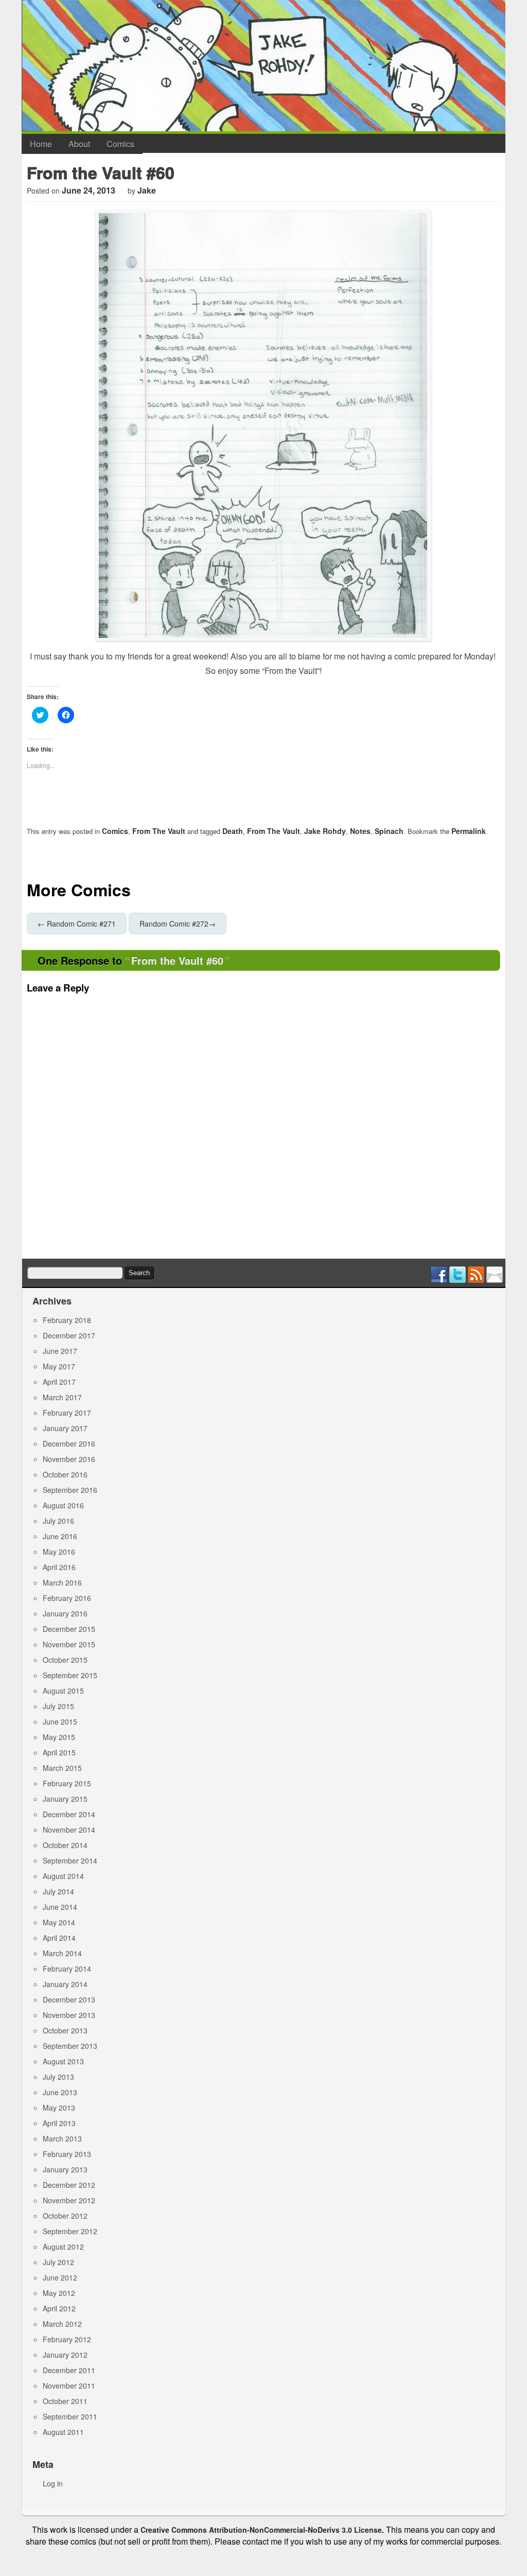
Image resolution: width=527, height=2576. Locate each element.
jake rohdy (325, 831)
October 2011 (65, 2401)
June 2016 (60, 1536)
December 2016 (69, 1443)
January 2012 (65, 2355)
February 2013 (67, 2154)
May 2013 (59, 2108)
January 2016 (65, 1613)
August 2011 (63, 2432)
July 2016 (58, 1521)
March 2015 (62, 1768)
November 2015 (69, 1644)
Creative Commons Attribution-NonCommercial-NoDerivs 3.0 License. (262, 2530)
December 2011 (69, 2370)
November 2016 (69, 1459)
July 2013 (58, 2077)
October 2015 (65, 1660)
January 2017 (65, 1428)
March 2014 (62, 1953)
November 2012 (69, 2200)
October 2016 (65, 1474)
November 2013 (69, 2015)
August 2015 (63, 1691)
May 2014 (59, 1922)
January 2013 (65, 2169)
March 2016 (62, 1582)
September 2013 (70, 2046)
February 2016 (67, 1598)
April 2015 (59, 1752)
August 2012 (63, 2247)
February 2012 (67, 2339)
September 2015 (70, 1675)
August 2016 (63, 1505)
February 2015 (67, 1783)
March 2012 (62, 2324)
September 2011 (70, 2416)
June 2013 (60, 2092)
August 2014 (63, 1876)
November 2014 (69, 1830)
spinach (389, 831)
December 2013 (69, 1999)
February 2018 (67, 1320)
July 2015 (58, 1706)
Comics (120, 144)
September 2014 (70, 1860)
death (233, 831)
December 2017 (69, 1335)
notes (360, 831)
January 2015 (65, 1799)
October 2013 (65, 2030)
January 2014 (65, 1984)
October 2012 (65, 2216)
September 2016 (70, 1490)
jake (147, 190)
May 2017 (59, 1366)
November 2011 (69, 2386)
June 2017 (60, 1351)
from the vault (274, 831)
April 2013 (59, 2123)
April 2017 (59, 1382)
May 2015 (59, 1737)
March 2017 (62, 1397)
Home (41, 144)
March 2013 (62, 2138)
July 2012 (58, 2262)
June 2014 (60, 1907)
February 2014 (67, 1969)
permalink (469, 831)
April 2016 (59, 1567)
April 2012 (59, 2308)
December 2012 (69, 2185)
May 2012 (59, 2293)
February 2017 (67, 1413)
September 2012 (70, 2231)
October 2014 (65, 1845)
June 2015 (60, 1721)
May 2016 (59, 1552)
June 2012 (60, 2277)
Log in (53, 2483)
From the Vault (159, 831)
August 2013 (63, 2061)
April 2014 (59, 1938)
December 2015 (69, 1629)
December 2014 (69, 1814)
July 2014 (58, 1891)
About (79, 144)
